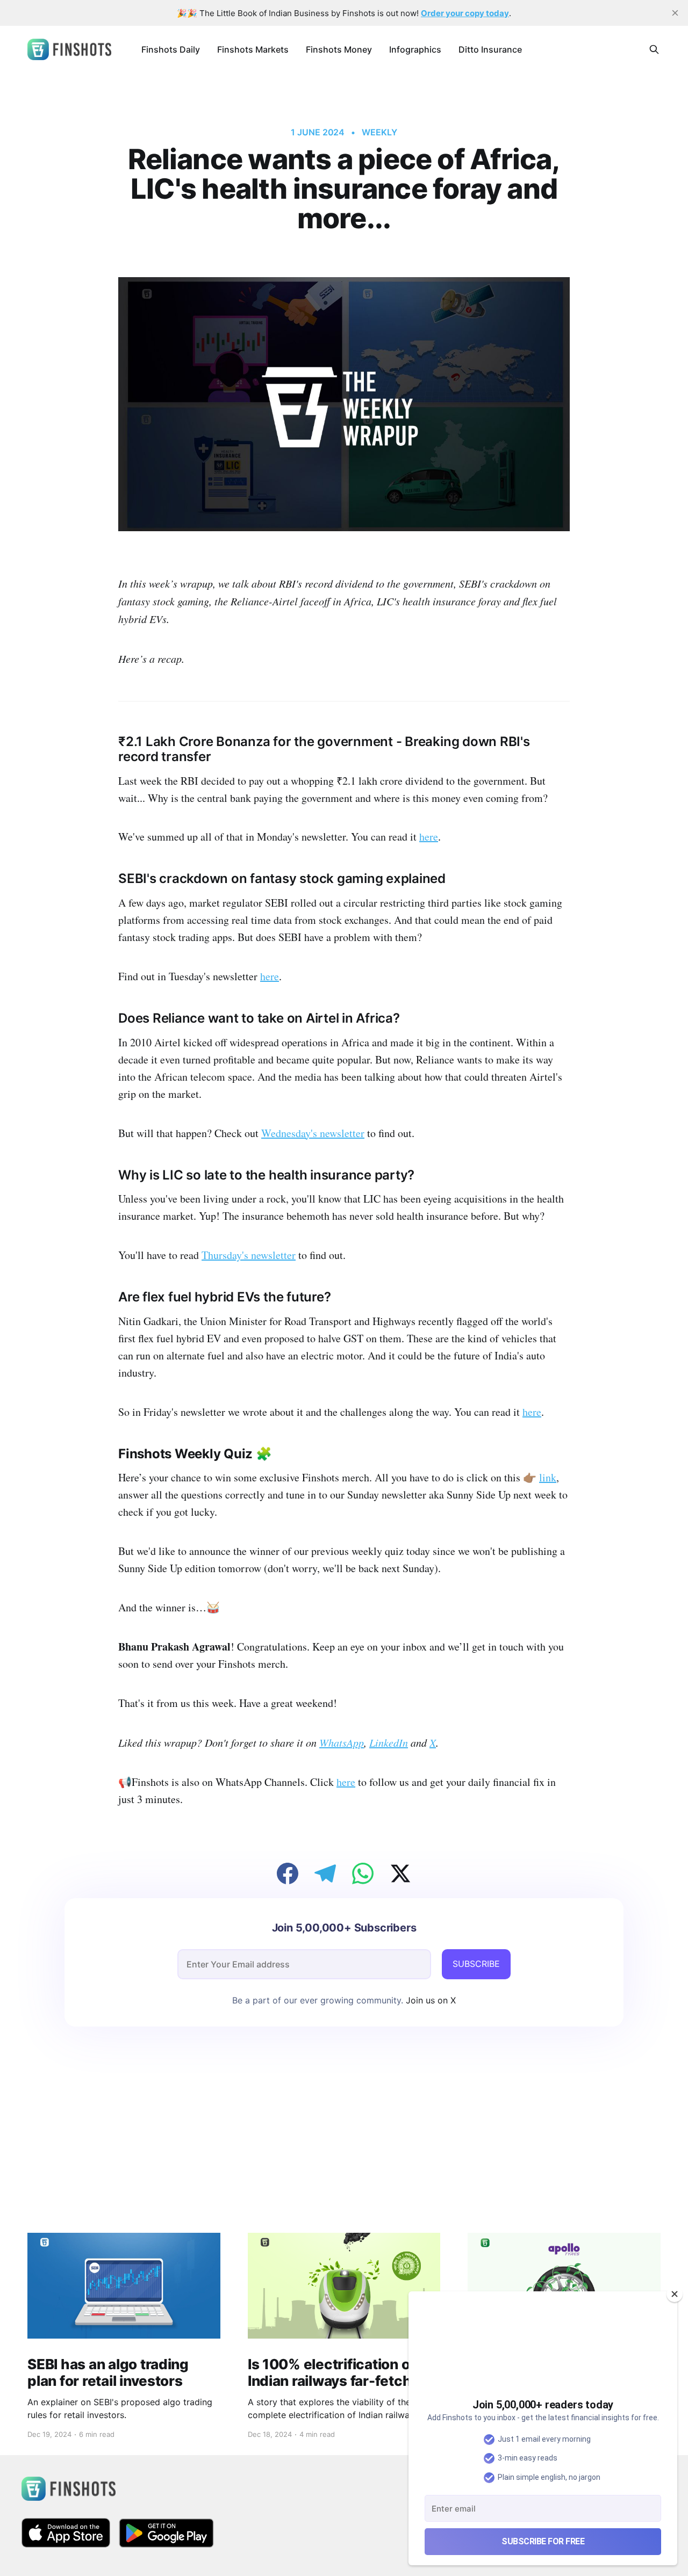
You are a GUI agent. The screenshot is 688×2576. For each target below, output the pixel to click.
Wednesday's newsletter (313, 1133)
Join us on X (429, 2000)
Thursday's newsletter (249, 1255)
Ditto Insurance (490, 49)
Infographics (415, 49)
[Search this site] (654, 49)
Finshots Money (339, 49)
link (548, 1477)
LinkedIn (389, 1742)
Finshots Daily (171, 49)
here (429, 837)
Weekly (379, 132)
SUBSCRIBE (476, 1964)
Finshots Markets (253, 49)
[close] (675, 13)
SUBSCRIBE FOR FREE (543, 2541)
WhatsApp (342, 1742)
